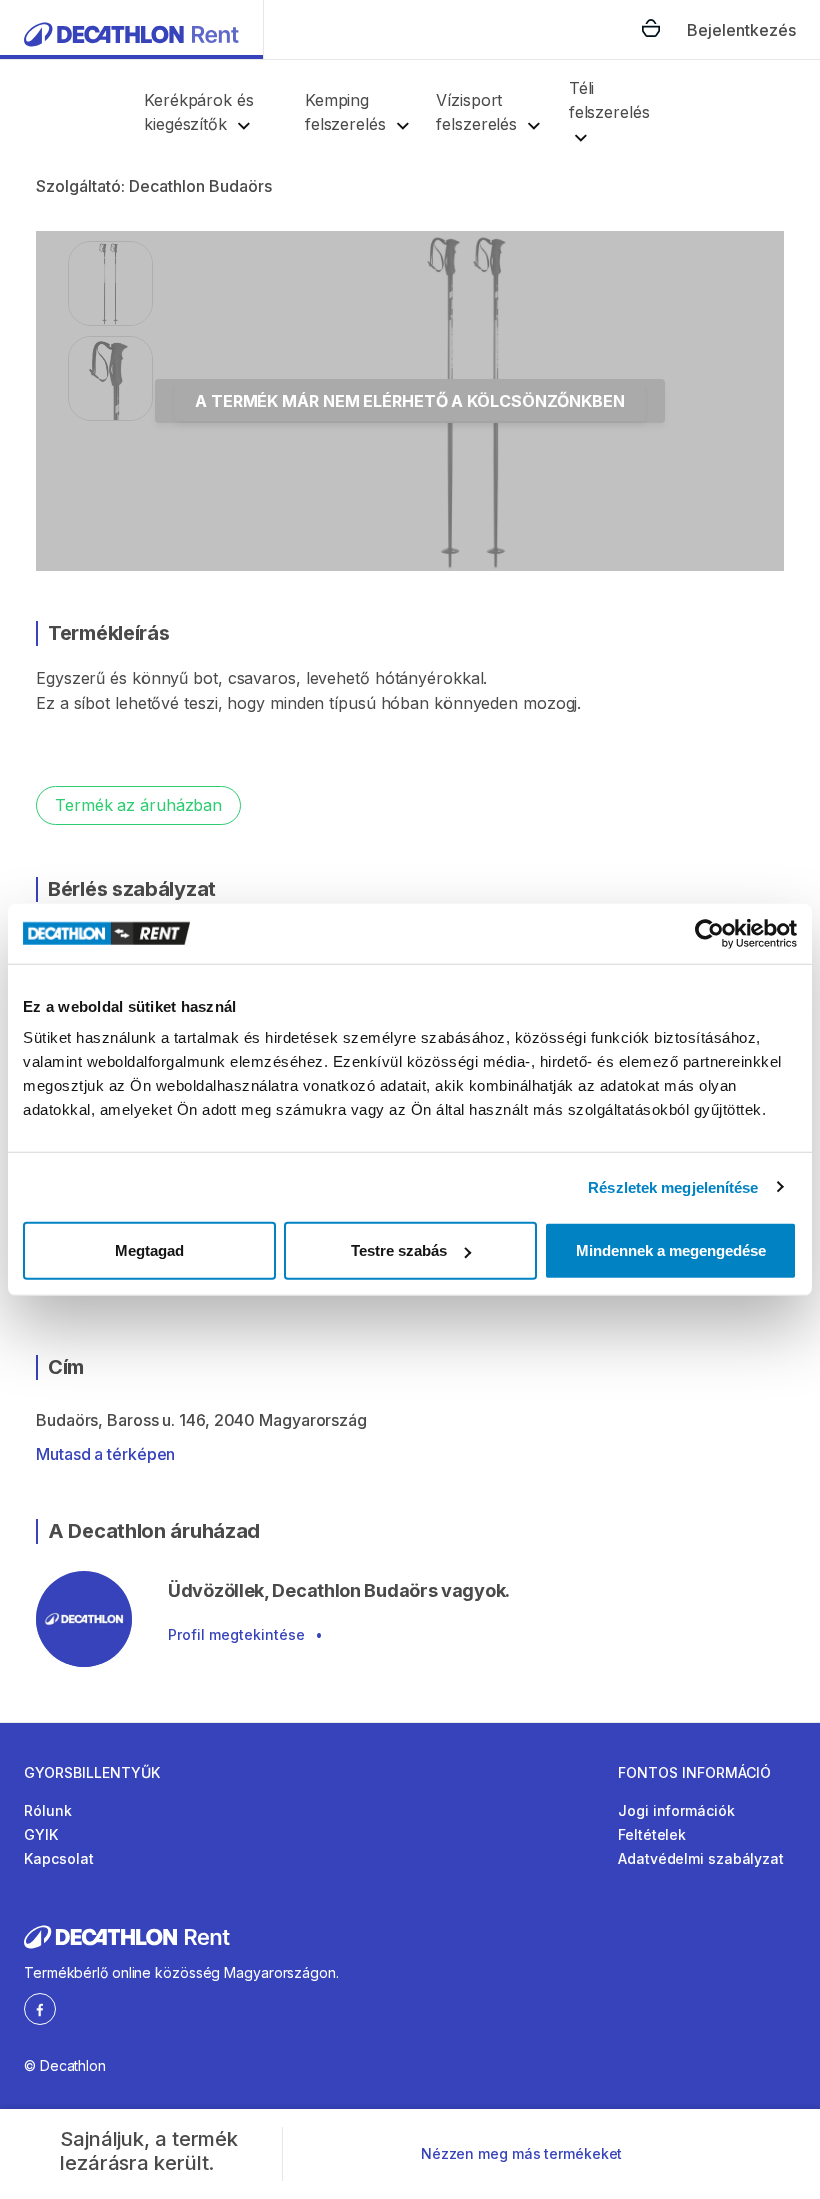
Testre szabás (399, 1250)
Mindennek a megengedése (671, 1250)
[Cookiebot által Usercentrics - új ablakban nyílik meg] (709, 933)
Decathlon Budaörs (200, 186)
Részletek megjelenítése (673, 1186)
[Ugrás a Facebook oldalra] (40, 2008)
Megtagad (149, 1250)
